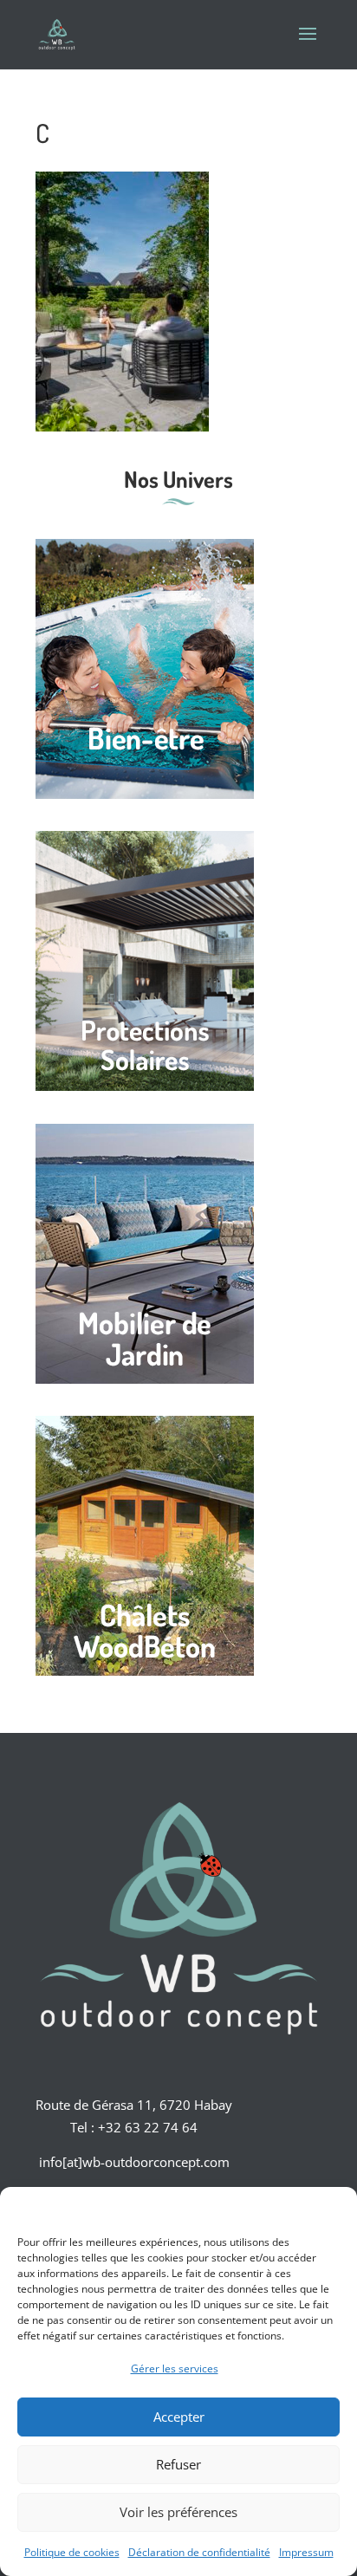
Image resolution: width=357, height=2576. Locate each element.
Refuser (178, 2464)
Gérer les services (175, 2368)
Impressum (306, 2552)
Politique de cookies (72, 2552)
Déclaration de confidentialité (199, 2552)
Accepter (179, 2417)
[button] (331, 2209)
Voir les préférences (178, 2512)
